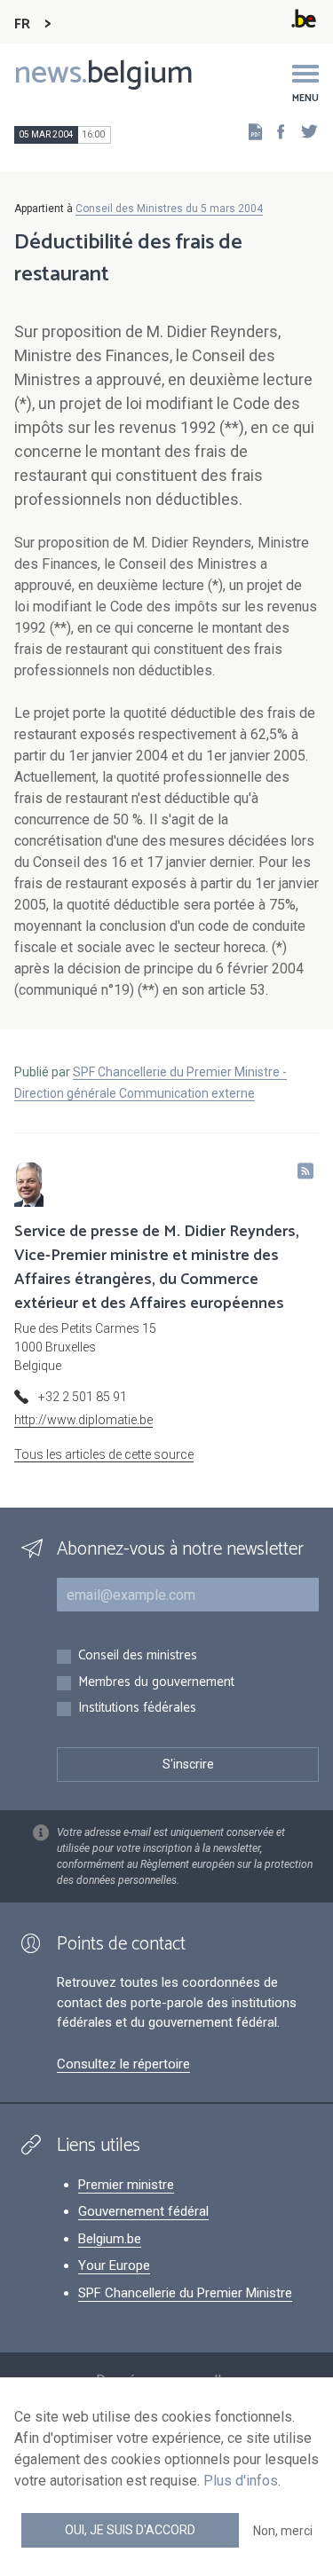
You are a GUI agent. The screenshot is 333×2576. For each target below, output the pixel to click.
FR (22, 24)
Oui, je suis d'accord (130, 2530)
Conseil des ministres (138, 1656)
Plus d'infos (241, 2481)
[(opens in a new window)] (275, 131)
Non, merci (283, 2531)
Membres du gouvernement (156, 1683)
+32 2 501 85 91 (83, 1397)
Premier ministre (126, 2185)
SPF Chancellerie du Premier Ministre (185, 2293)
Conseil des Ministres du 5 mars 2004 (169, 209)
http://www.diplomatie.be (83, 1420)
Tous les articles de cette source (104, 1454)
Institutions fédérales (137, 1709)
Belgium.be (110, 2239)
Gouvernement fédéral (143, 2211)
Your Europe (114, 2265)
